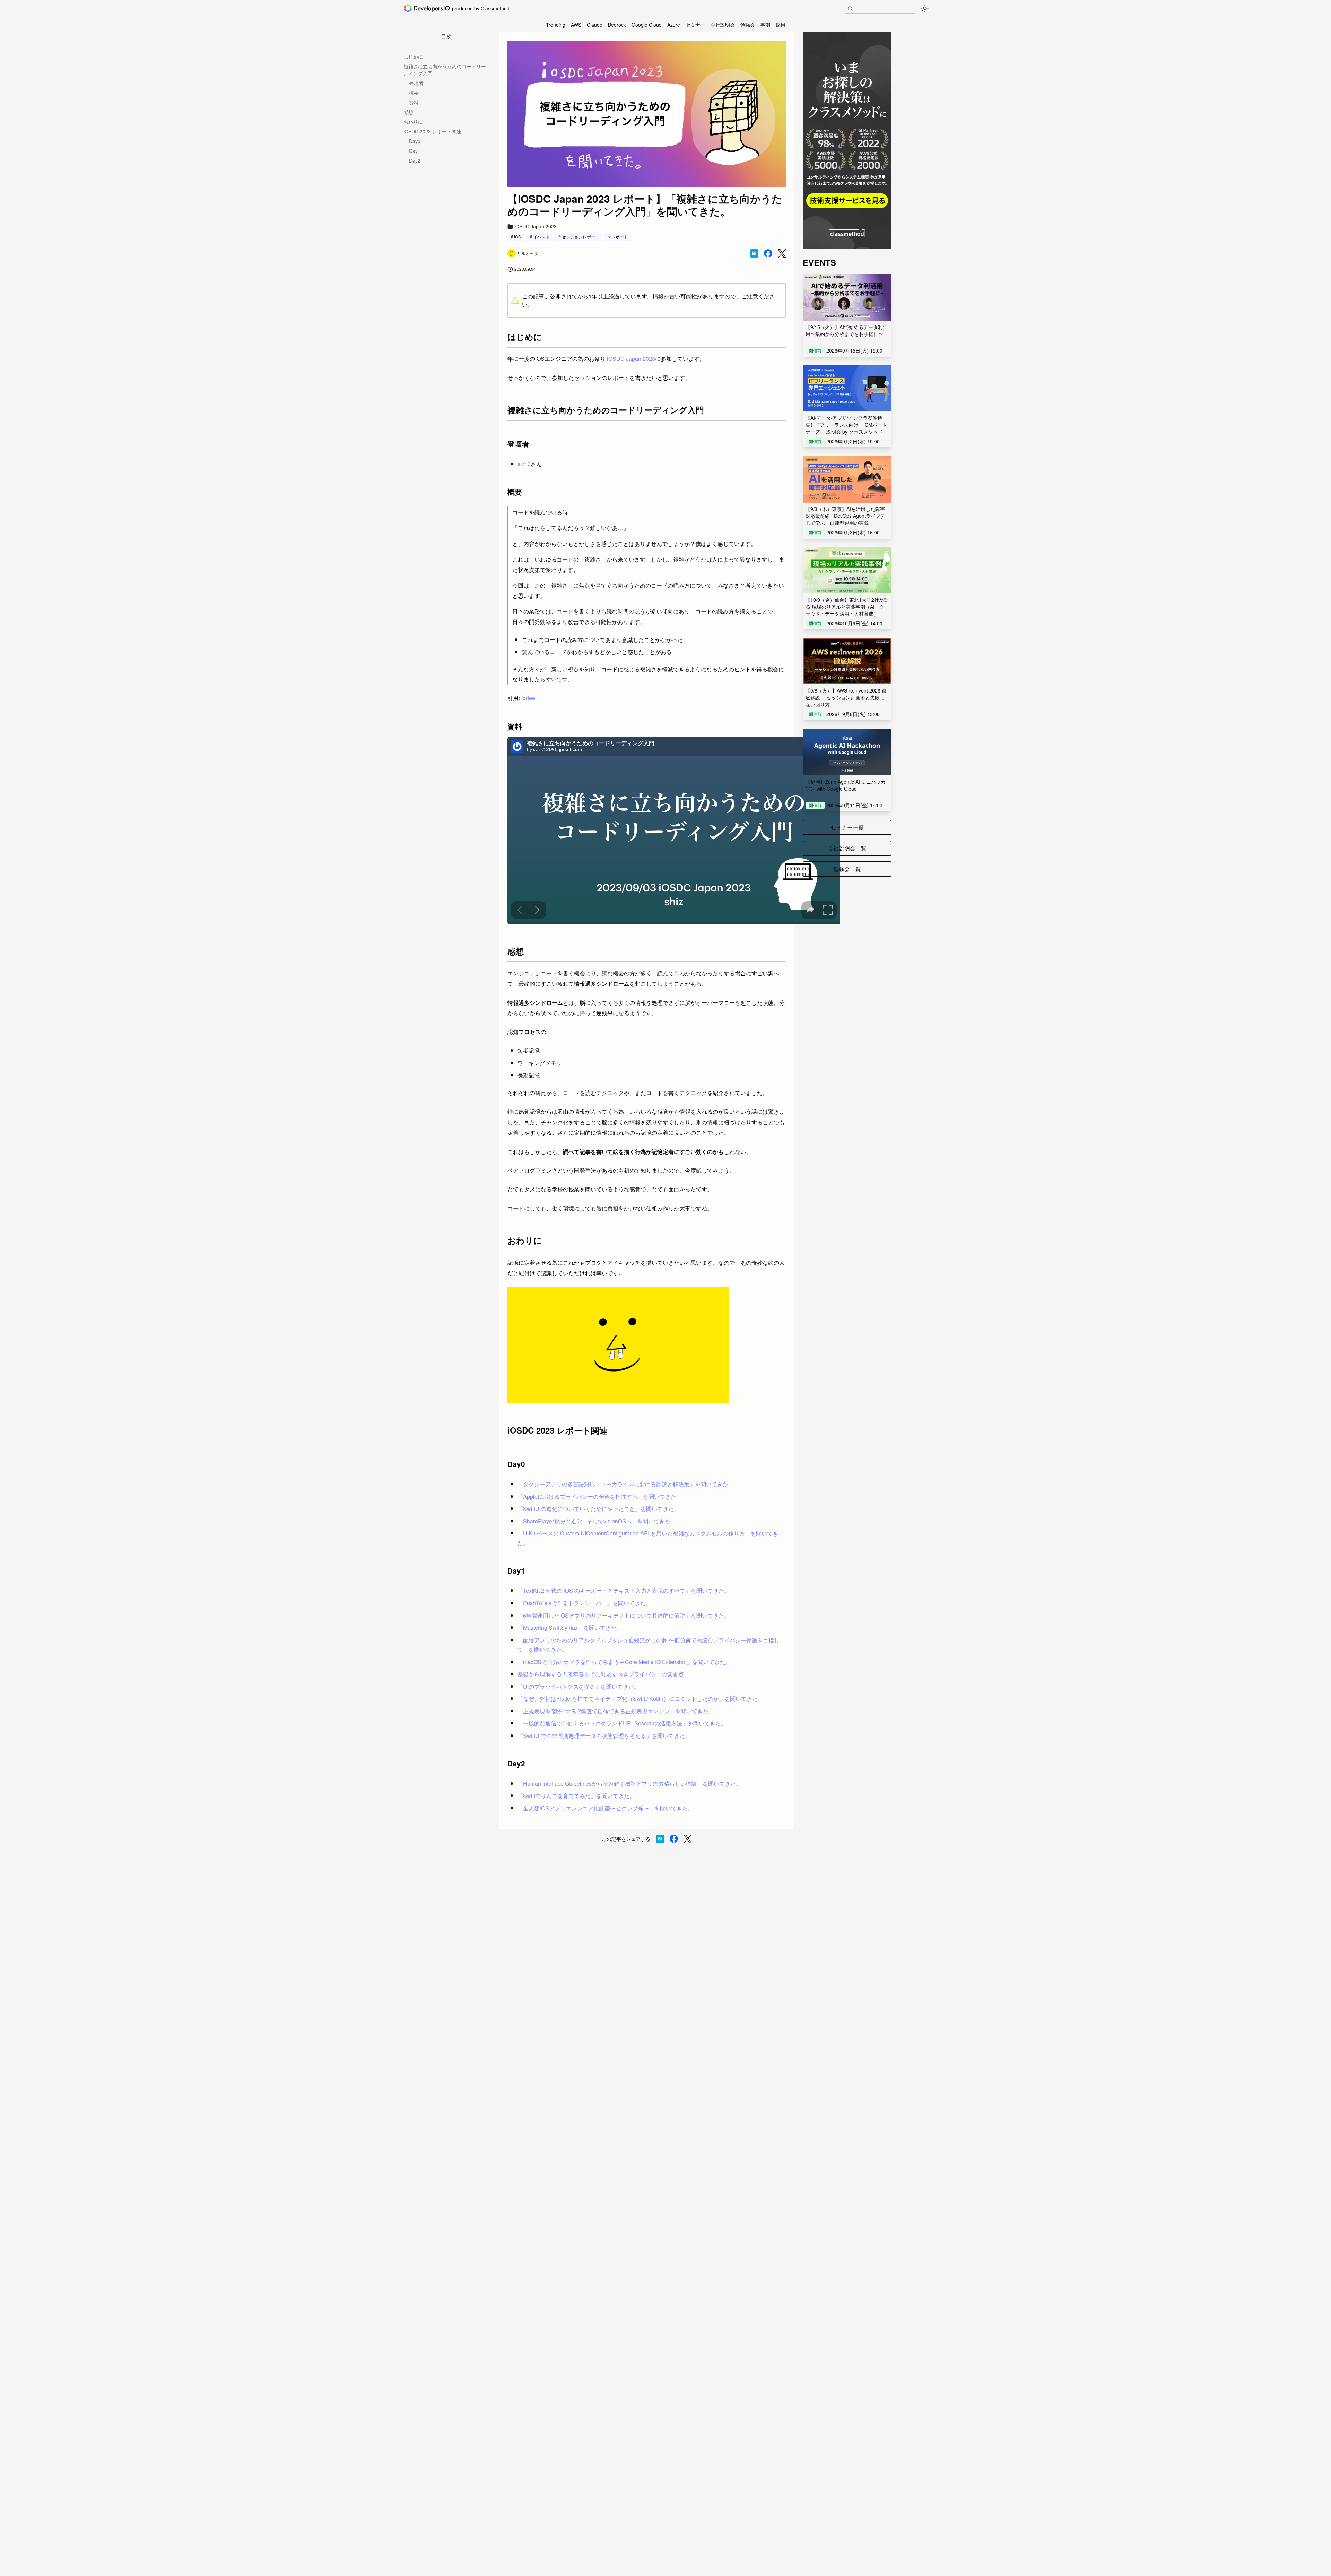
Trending (556, 25)
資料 (414, 102)
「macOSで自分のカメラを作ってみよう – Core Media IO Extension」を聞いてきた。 (624, 1662)
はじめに (413, 56)
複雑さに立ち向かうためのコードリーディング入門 (445, 70)
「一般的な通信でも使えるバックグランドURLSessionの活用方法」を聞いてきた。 (622, 1723)
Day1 (415, 151)
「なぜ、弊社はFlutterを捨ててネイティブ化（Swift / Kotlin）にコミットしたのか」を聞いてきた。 (640, 1699)
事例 (765, 25)
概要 (414, 93)
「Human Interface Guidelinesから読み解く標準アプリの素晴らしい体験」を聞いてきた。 (629, 1783)
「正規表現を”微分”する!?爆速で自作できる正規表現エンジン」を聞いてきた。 (616, 1711)
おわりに (413, 122)
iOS (517, 237)
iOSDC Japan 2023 (631, 359)
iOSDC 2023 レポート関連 (432, 131)
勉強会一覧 (847, 869)
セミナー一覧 (847, 827)
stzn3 (524, 464)
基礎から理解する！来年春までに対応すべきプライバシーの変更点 (601, 1674)
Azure (674, 25)
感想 (408, 112)
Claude (595, 25)
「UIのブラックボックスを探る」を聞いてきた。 (578, 1686)
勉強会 (748, 25)
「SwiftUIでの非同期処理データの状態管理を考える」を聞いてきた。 (604, 1736)
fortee (528, 698)
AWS (576, 25)
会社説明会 (723, 25)
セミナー (695, 25)
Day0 (415, 141)
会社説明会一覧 (847, 848)
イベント (541, 237)
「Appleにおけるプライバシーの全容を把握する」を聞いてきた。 (600, 1496)
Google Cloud (647, 25)
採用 (781, 25)
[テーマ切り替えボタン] (925, 8)
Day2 (415, 160)
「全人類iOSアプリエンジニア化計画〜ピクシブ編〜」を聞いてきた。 (605, 1808)
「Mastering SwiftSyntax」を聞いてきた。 (570, 1628)
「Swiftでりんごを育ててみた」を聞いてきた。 (576, 1796)
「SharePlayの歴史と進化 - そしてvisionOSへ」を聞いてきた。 (597, 1521)
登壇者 (416, 83)
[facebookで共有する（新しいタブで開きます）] (768, 253)
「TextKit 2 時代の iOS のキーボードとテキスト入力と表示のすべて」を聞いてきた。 (624, 1590)
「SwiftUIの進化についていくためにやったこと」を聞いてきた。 (598, 1509)
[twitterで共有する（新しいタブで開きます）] (782, 254)
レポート (620, 237)
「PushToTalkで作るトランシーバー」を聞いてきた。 (584, 1603)
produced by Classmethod (481, 8)
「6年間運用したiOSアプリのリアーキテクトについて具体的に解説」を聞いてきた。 (624, 1615)
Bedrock (617, 25)
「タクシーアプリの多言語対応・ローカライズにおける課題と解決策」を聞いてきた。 (626, 1484)
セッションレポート (581, 237)
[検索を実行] (850, 9)
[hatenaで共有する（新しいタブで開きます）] (754, 253)
